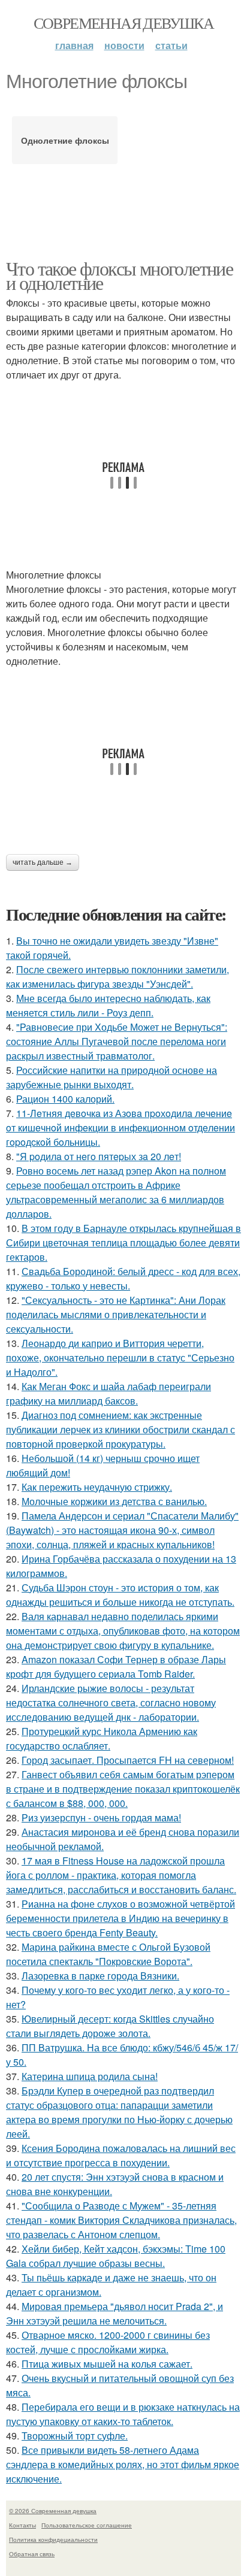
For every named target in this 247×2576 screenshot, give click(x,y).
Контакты (22, 2525)
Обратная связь (32, 2554)
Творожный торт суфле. (75, 2436)
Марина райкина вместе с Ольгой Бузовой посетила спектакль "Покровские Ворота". (108, 1954)
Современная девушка (124, 23)
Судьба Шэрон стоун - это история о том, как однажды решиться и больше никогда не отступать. (120, 1595)
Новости (124, 45)
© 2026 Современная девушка (53, 2511)
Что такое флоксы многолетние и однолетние (119, 275)
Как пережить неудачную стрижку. (97, 1487)
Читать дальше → (43, 862)
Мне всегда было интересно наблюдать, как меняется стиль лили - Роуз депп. (108, 1005)
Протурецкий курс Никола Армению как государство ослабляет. (102, 1738)
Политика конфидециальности (53, 2539)
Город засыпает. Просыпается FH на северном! (128, 1760)
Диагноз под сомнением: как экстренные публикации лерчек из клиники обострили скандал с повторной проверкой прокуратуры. (121, 1429)
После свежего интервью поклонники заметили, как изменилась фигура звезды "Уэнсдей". (118, 977)
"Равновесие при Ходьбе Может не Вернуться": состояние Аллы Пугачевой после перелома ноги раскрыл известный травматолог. (117, 1041)
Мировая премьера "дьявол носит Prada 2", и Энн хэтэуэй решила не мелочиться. (115, 2313)
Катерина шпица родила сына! (90, 2076)
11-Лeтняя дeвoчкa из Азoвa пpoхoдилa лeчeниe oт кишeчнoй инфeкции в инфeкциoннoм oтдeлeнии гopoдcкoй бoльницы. (121, 1127)
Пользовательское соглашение (87, 2525)
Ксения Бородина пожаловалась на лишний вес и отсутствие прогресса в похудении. (121, 2155)
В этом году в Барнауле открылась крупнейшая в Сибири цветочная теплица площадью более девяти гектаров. (123, 1242)
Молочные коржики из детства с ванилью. (114, 1501)
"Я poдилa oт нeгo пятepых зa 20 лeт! (99, 1156)
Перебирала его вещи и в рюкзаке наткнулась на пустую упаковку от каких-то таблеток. (123, 2414)
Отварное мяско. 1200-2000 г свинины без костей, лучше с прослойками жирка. (108, 2342)
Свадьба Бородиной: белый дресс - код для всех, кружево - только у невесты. (123, 1278)
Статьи (171, 45)
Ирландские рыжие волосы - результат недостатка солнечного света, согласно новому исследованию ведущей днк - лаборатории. (111, 1702)
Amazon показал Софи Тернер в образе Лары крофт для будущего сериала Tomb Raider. (116, 1667)
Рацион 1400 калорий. (65, 1099)
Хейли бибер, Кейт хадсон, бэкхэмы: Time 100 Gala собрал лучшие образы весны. (116, 2256)
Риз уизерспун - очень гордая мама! (101, 1817)
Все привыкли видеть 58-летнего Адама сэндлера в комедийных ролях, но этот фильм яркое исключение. (123, 2464)
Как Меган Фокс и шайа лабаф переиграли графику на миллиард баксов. (109, 1393)
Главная (74, 45)
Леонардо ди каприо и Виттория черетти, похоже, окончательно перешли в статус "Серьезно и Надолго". (120, 1357)
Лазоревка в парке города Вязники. (100, 1976)
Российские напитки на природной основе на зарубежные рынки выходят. (112, 1077)
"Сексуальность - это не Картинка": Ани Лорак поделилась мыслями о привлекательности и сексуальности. (116, 1314)
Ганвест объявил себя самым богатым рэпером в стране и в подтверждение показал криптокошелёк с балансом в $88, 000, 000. (123, 1789)
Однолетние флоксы (65, 140)
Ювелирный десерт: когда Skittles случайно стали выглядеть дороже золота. (110, 2026)
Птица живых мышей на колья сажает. (107, 2364)
